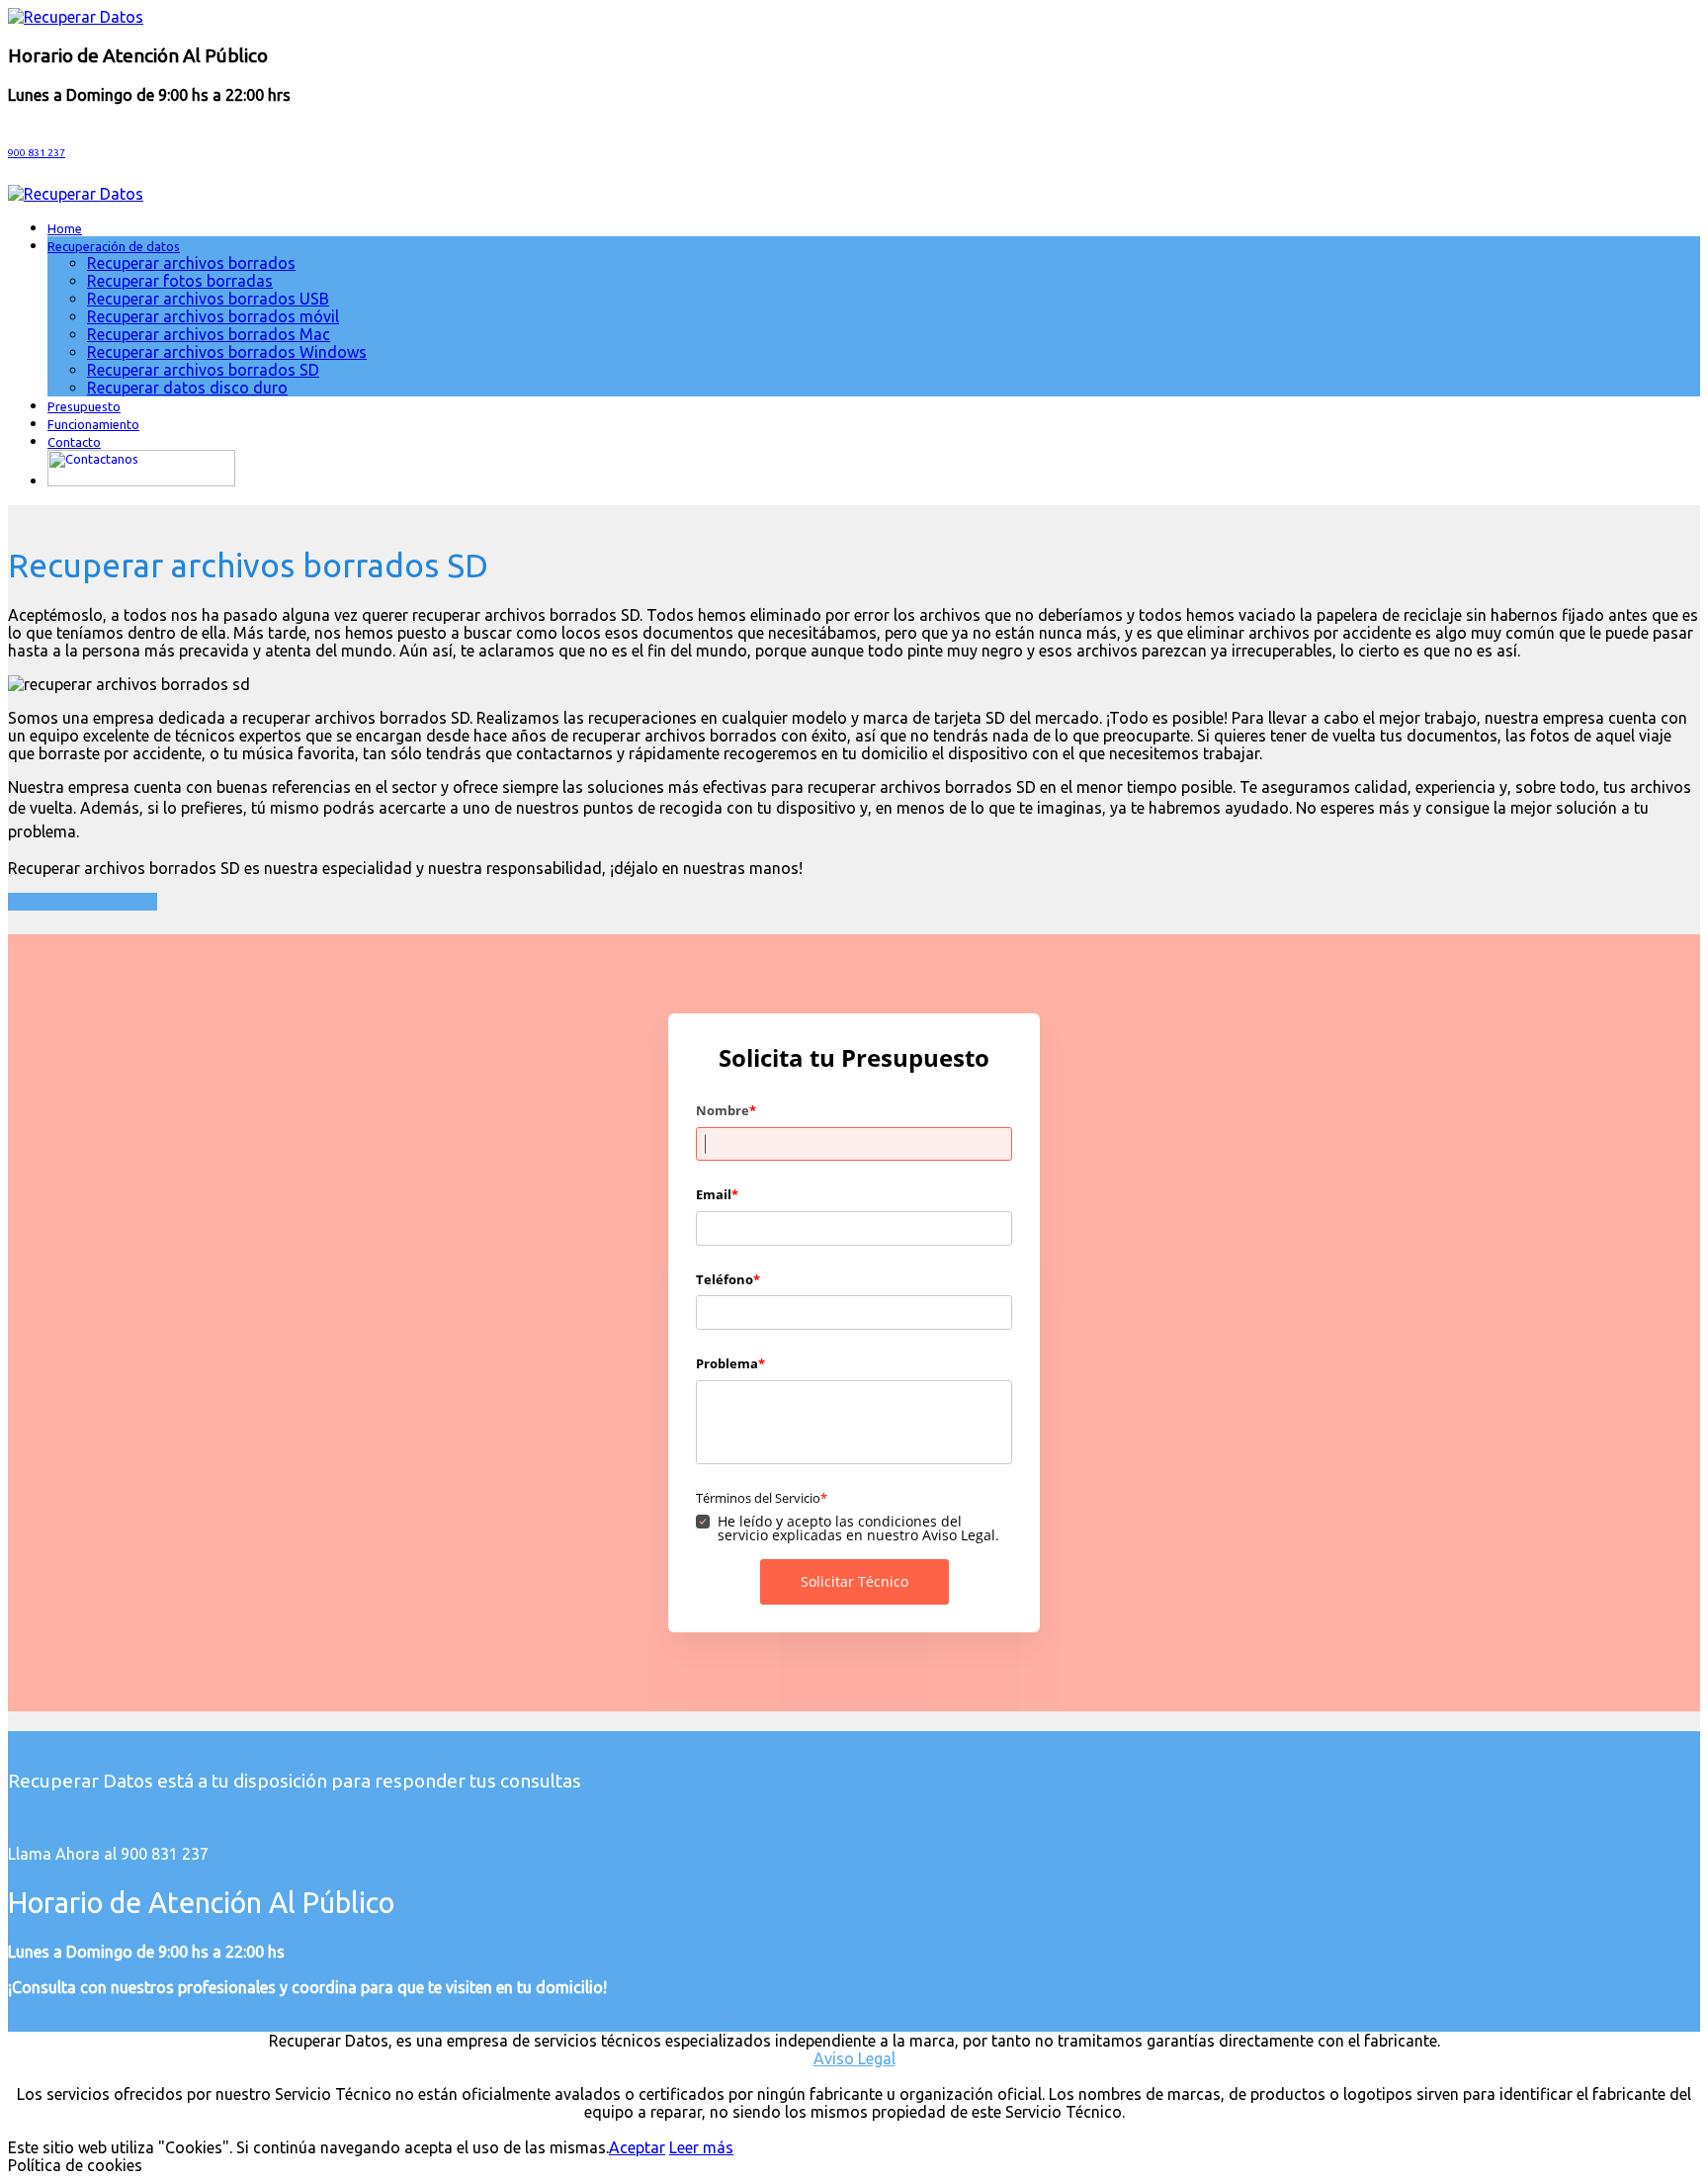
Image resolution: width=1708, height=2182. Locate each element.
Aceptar (637, 2147)
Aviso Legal (854, 2058)
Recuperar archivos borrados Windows (227, 352)
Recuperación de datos (114, 246)
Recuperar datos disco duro (187, 388)
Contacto (74, 442)
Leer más (701, 2147)
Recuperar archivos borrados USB (208, 299)
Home (65, 228)
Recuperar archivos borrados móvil (213, 316)
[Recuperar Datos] (76, 17)
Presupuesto (84, 406)
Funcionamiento (93, 424)
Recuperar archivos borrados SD (203, 370)
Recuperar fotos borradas (180, 281)
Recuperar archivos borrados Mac (209, 334)
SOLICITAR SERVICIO (83, 902)
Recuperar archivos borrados (191, 263)
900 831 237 (37, 153)
